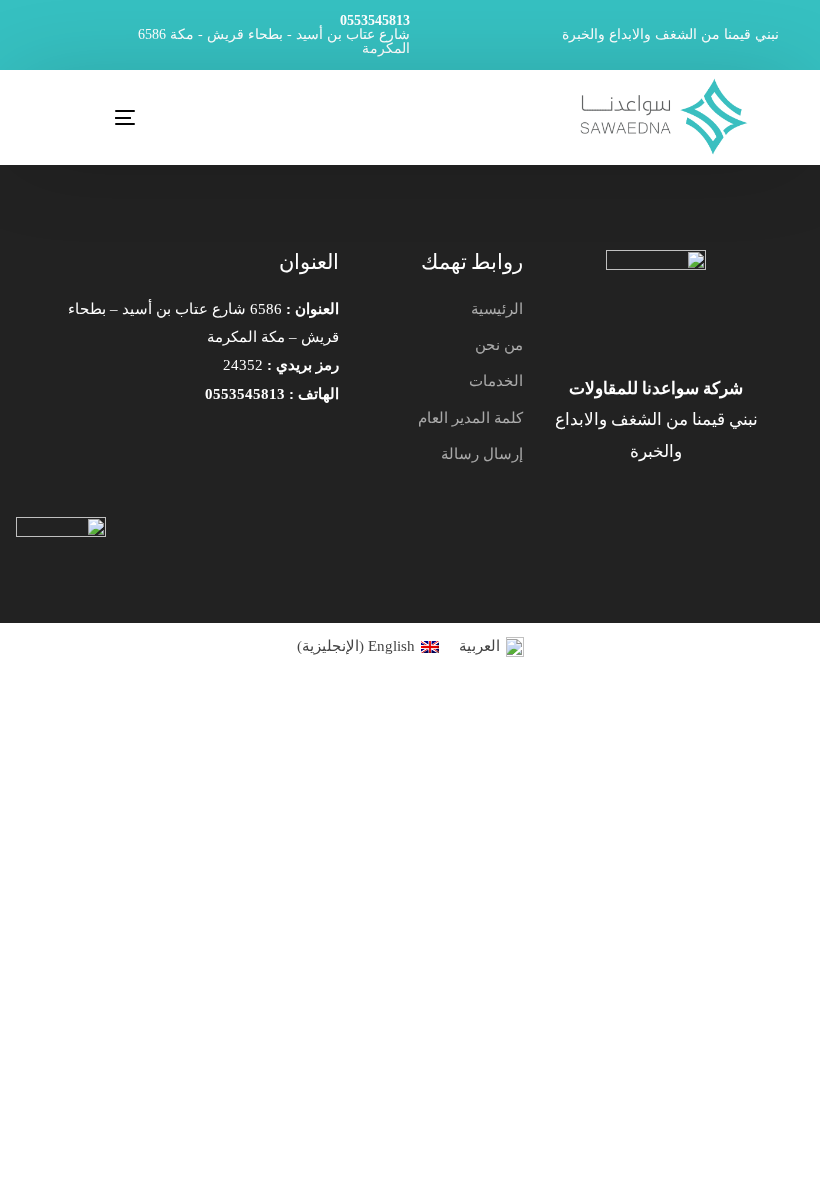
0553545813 (375, 21)
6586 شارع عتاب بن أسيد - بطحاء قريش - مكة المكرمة (274, 42)
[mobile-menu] (92, 117)
